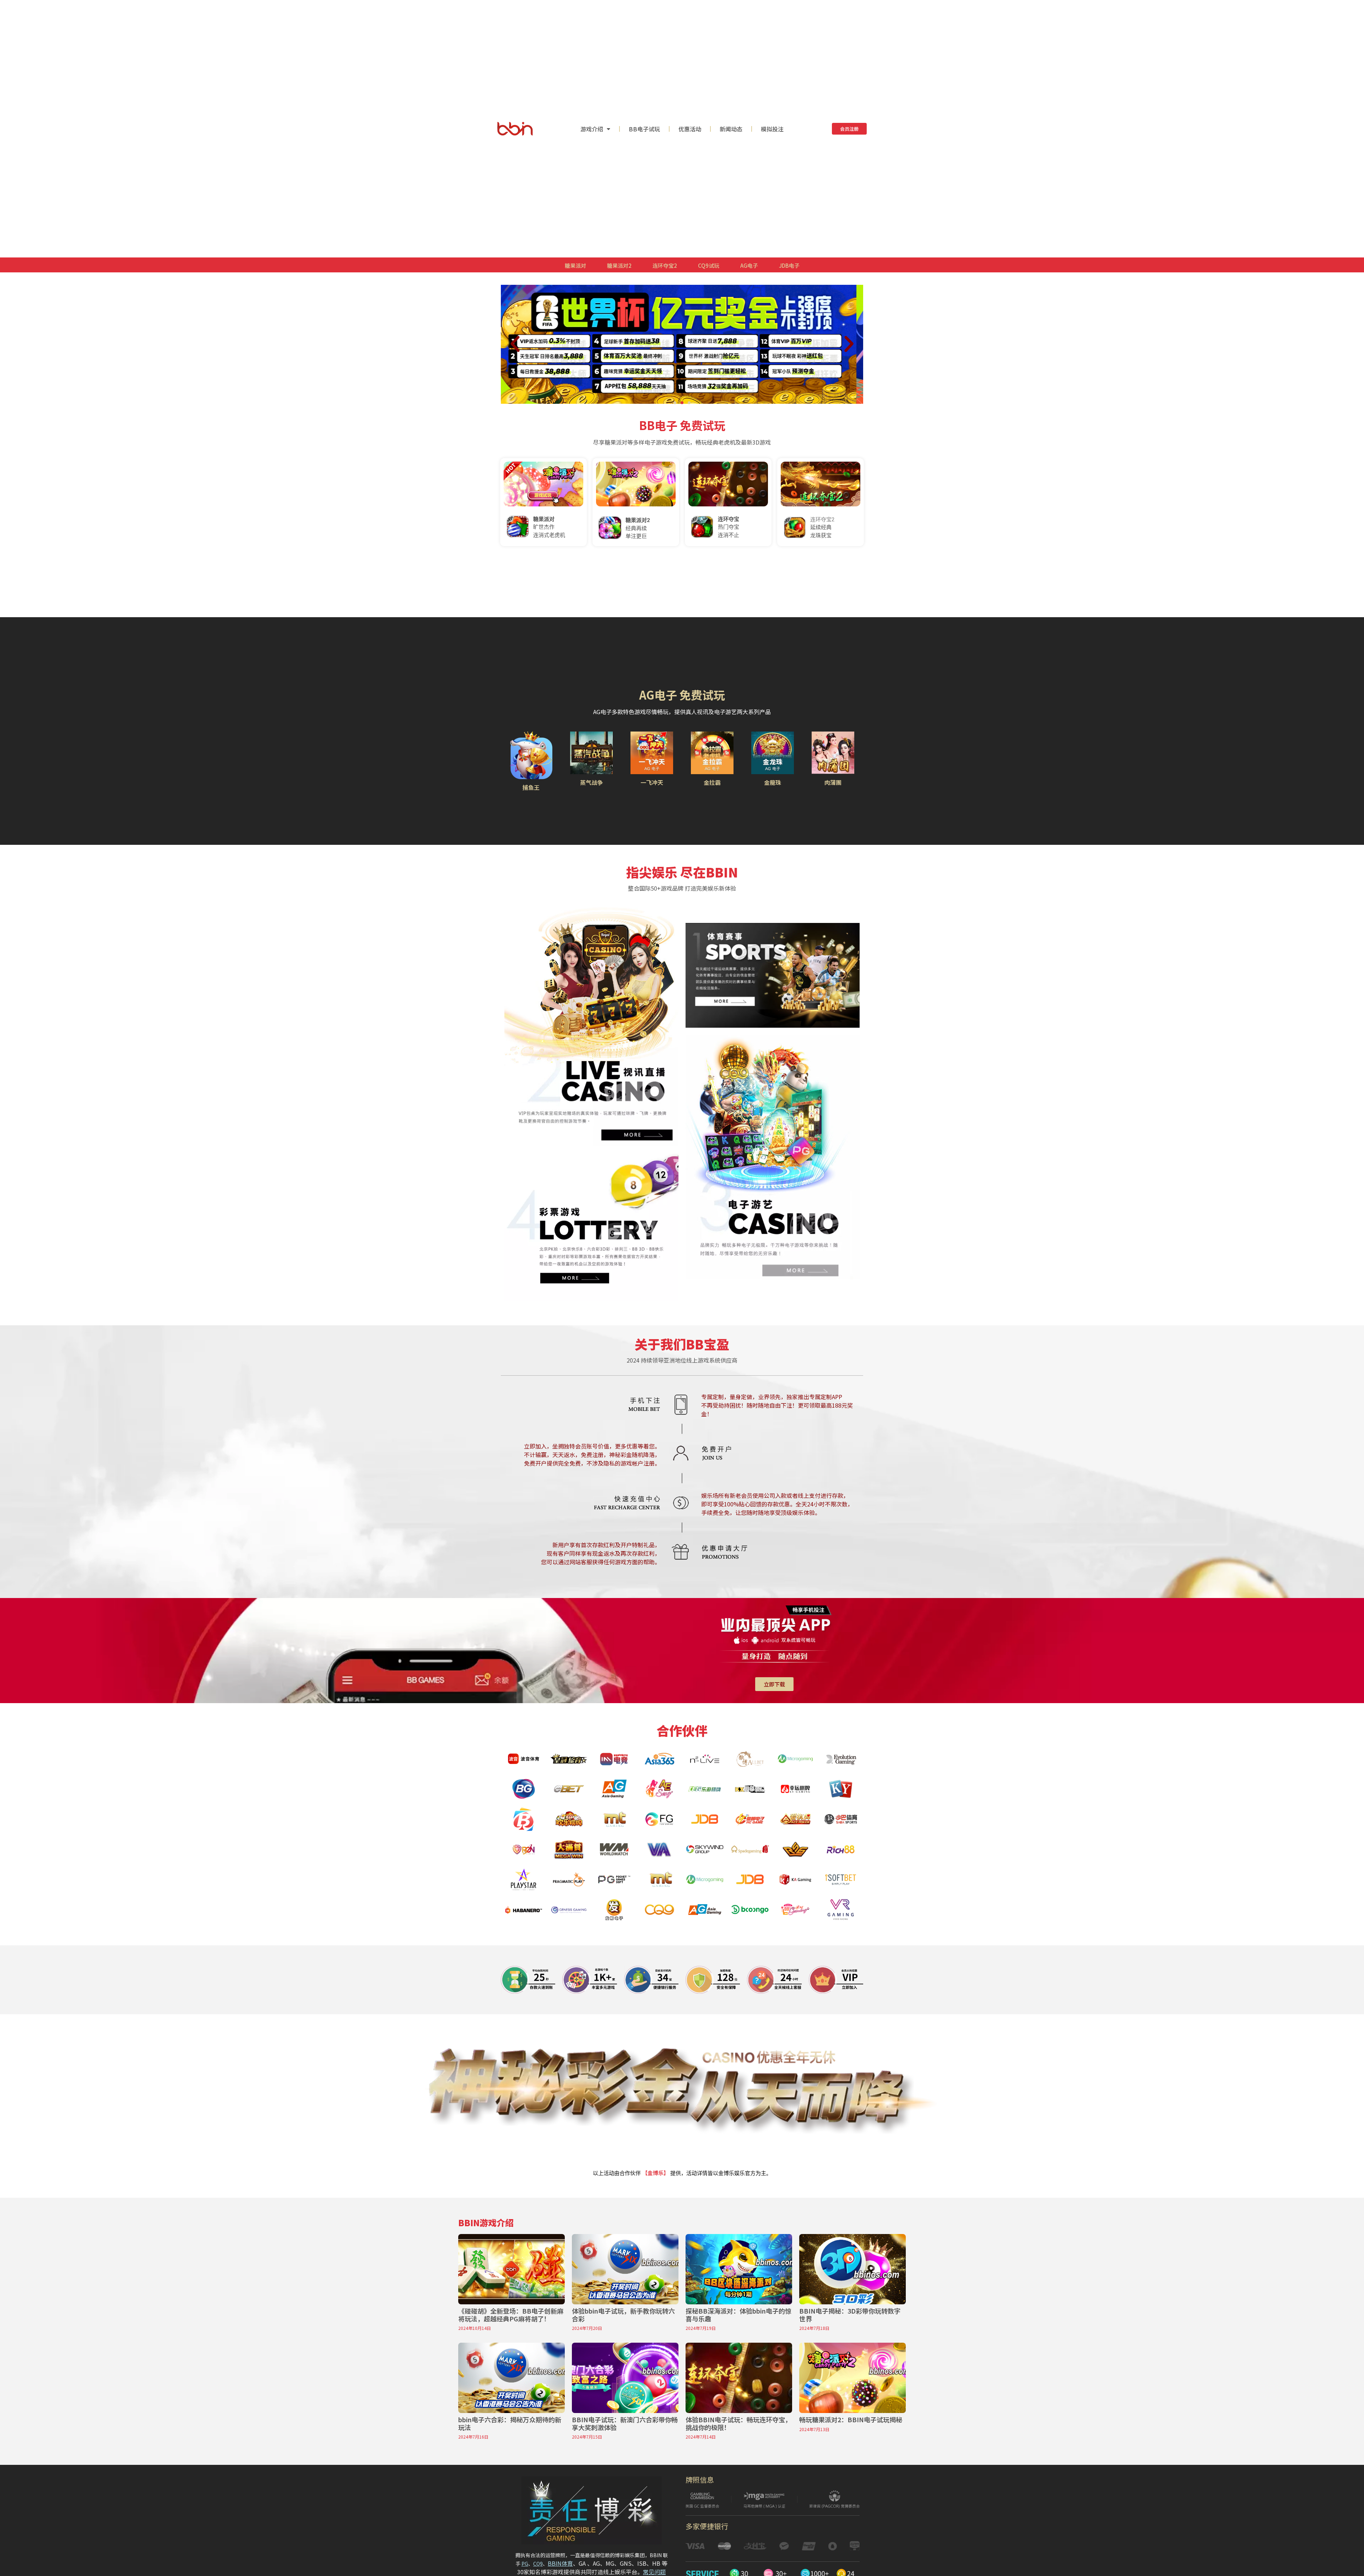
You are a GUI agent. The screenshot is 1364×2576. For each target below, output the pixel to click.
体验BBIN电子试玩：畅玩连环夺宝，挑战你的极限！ (738, 2423)
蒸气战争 (591, 782)
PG (525, 2564)
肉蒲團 (833, 782)
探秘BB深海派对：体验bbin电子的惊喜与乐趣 (738, 2315)
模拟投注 (772, 129)
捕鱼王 (531, 787)
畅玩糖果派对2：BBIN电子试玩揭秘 (851, 2419)
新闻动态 (731, 129)
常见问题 (654, 2572)
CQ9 (538, 2564)
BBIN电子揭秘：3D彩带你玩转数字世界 (850, 2315)
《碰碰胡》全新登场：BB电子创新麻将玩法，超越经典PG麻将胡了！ (511, 2315)
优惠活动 (690, 129)
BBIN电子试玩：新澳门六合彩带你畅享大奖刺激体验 (625, 2423)
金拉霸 (712, 782)
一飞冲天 (652, 782)
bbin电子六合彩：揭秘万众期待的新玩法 (510, 2423)
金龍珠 (773, 782)
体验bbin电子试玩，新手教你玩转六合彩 (623, 2315)
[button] (675, 403)
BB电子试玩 (644, 129)
